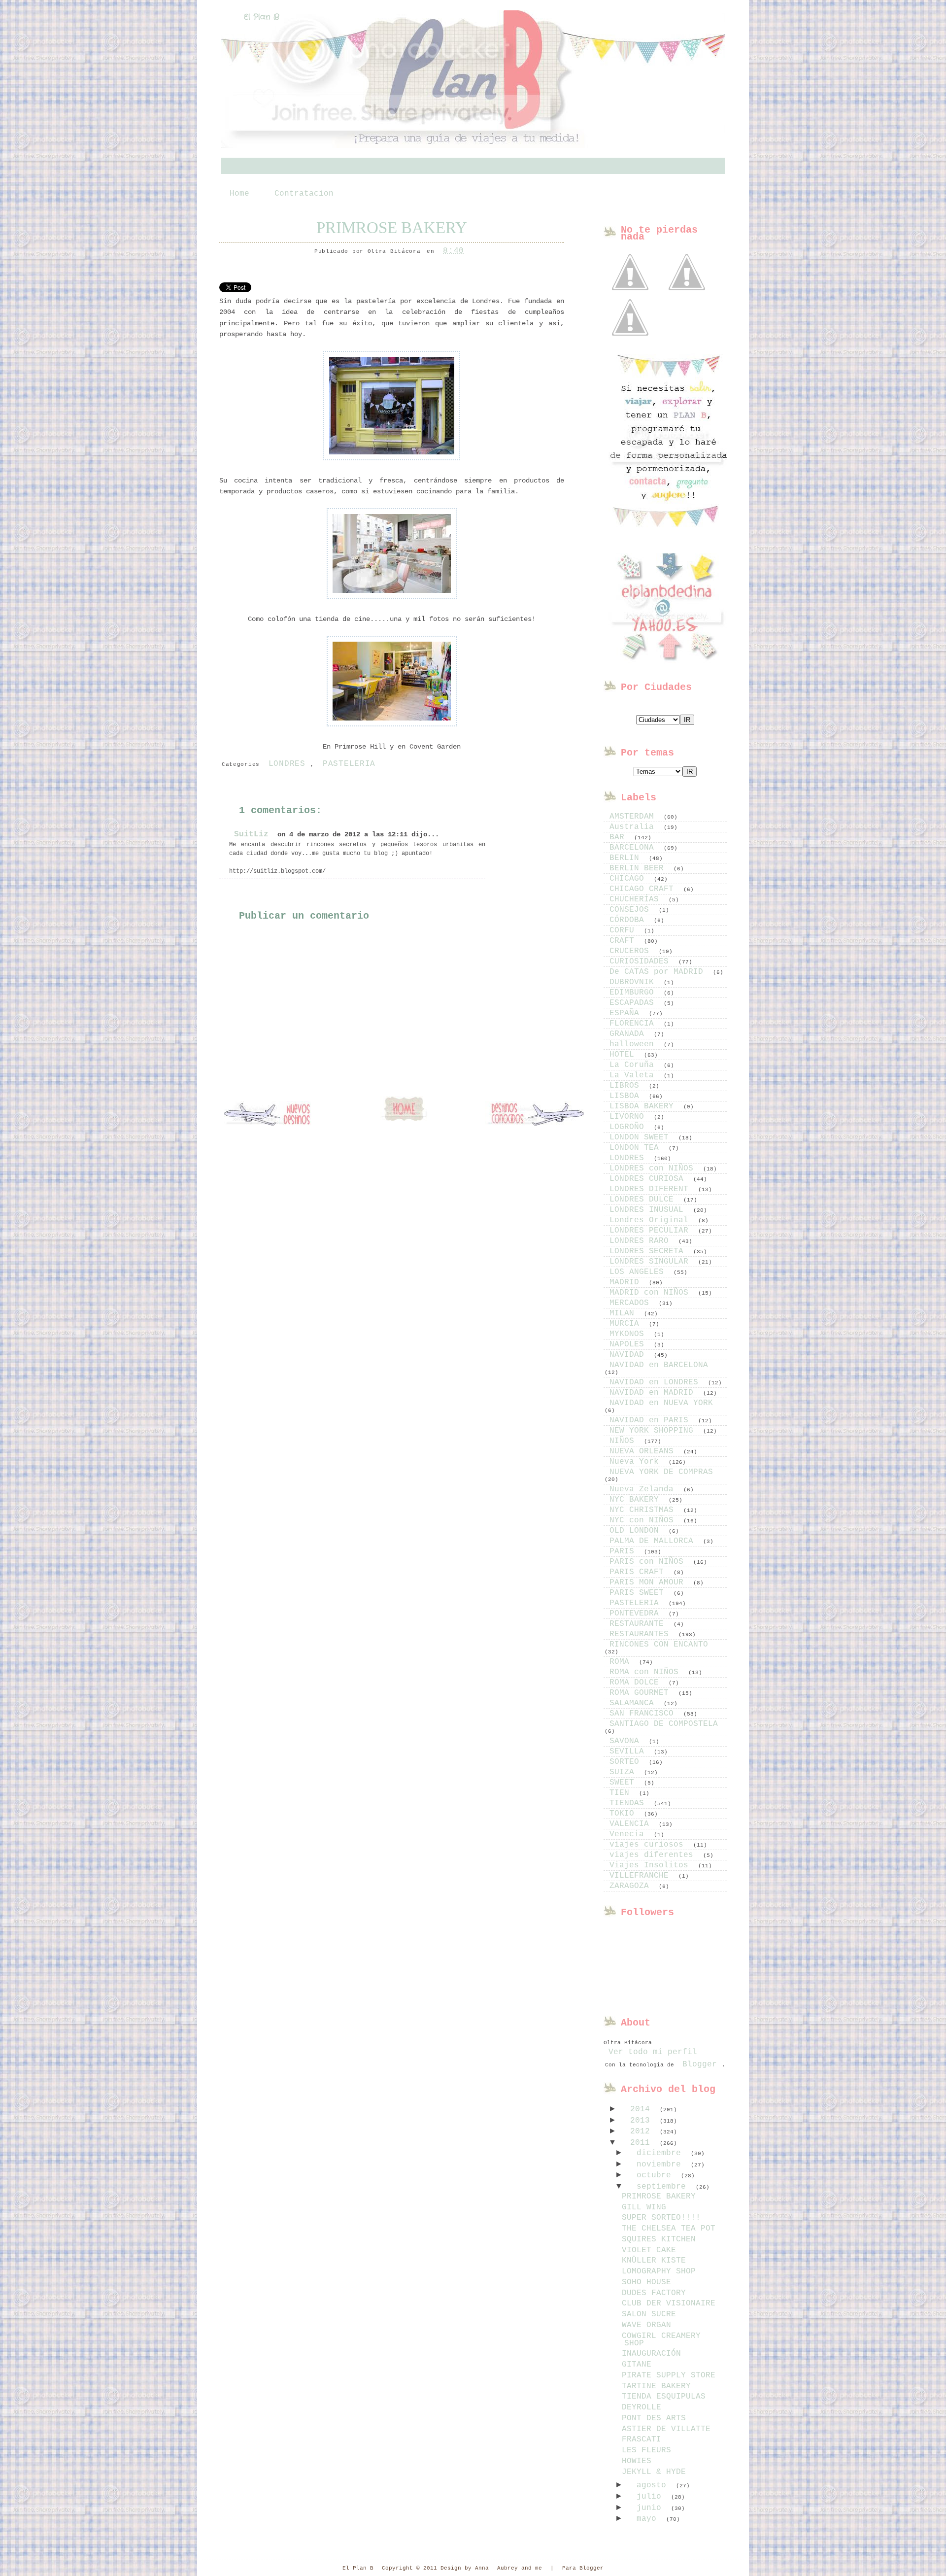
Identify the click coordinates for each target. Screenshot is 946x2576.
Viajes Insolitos (651, 1865)
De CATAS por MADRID (659, 972)
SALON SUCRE (649, 2314)
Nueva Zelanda (644, 1489)
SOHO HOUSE (646, 2282)
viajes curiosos (649, 1845)
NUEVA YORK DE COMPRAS (661, 1472)
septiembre (664, 2187)
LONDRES (287, 764)
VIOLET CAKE (649, 2250)
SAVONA (627, 1741)
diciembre (661, 2153)
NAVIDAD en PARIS (651, 1420)
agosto (654, 2485)
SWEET (624, 1783)
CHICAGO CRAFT (644, 889)
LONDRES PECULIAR (651, 1231)
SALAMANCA (634, 1703)
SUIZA (624, 1772)
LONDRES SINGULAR (651, 1262)
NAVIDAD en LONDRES (656, 1382)
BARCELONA (634, 848)
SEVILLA (629, 1752)
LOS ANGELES (639, 1272)
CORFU (624, 930)
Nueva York (637, 1462)
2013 (642, 2121)
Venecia (629, 1834)
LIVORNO (629, 1117)
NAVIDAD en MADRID (654, 1393)
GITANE (637, 2365)
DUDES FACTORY (654, 2293)
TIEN (622, 1793)
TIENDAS (629, 1803)
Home (239, 194)
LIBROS (627, 1086)
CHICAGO (629, 879)
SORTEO (627, 1762)
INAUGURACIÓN (651, 2354)
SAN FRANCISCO (644, 1714)
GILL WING (644, 2207)
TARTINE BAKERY (656, 2386)
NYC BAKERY (637, 1500)
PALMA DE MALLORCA (654, 1541)
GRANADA (629, 1034)
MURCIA (627, 1324)
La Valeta (634, 1075)
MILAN (624, 1313)
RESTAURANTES (642, 1634)
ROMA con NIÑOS (646, 1672)
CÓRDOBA (629, 920)
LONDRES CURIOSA (649, 1179)
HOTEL (624, 1055)
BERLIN (627, 858)
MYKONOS (629, 1334)
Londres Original (651, 1220)
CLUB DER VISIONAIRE (669, 2303)
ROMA (622, 1662)
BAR (619, 837)
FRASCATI (642, 2439)
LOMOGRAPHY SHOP (659, 2271)
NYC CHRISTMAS (644, 1510)
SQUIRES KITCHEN (659, 2239)
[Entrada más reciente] (273, 1115)
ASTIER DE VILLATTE (666, 2429)
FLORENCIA (634, 1024)
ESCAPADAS (634, 1003)
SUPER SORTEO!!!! (661, 2218)
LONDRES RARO (642, 1241)
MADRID (627, 1282)
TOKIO (624, 1814)
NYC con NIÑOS (644, 1520)
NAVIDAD (629, 1355)
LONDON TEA (637, 1148)
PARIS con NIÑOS (649, 1562)
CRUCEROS (632, 951)
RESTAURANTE (639, 1624)
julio (651, 2497)
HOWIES (637, 2461)
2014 (642, 2109)
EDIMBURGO (634, 993)
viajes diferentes (654, 1855)
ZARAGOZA (632, 1886)
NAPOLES (629, 1344)
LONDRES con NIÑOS (654, 1168)
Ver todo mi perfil (653, 2052)
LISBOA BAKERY (644, 1106)
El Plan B (262, 17)
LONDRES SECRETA (649, 1251)
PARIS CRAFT (639, 1572)
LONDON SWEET (642, 1137)
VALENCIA (632, 1824)
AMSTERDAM (634, 817)
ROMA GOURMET (642, 1693)
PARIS (624, 1551)
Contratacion (304, 194)
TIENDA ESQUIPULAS (664, 2397)
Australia (634, 827)
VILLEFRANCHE (642, 1876)
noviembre (661, 2164)
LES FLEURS (646, 2450)
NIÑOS (624, 1441)
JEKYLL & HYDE (654, 2472)
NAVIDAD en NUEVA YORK (661, 1403)
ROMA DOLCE (637, 1683)
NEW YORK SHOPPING (654, 1431)
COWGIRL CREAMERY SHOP (661, 2340)
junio (651, 2508)
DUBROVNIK (634, 982)
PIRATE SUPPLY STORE (669, 2375)
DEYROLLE (642, 2407)
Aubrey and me (520, 2568)
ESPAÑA (627, 1013)
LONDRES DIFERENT (651, 1189)
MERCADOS (632, 1303)
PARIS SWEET (639, 1593)
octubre (656, 2175)
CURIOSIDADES (642, 962)
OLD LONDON (637, 1531)
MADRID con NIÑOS (651, 1293)
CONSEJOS (632, 910)
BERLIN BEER (639, 868)
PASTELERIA (349, 764)
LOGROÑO (629, 1127)
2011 (642, 2143)
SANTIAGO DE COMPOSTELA (664, 1724)
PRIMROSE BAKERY (392, 228)
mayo (649, 2519)
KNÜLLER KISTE (654, 2261)
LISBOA (627, 1096)
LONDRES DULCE (644, 1200)
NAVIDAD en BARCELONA (659, 1365)
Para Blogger (583, 2568)
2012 (642, 2131)
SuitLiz (251, 834)
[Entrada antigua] (535, 1115)
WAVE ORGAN (646, 2325)
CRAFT (624, 941)
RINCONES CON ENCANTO (659, 1645)
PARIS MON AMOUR (649, 1582)
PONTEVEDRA (637, 1614)
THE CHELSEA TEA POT (669, 2229)
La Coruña (634, 1065)
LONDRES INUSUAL (649, 1210)
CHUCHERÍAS (637, 899)
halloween (634, 1044)
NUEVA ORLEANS (644, 1451)
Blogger (700, 2064)
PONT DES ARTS (654, 2418)
